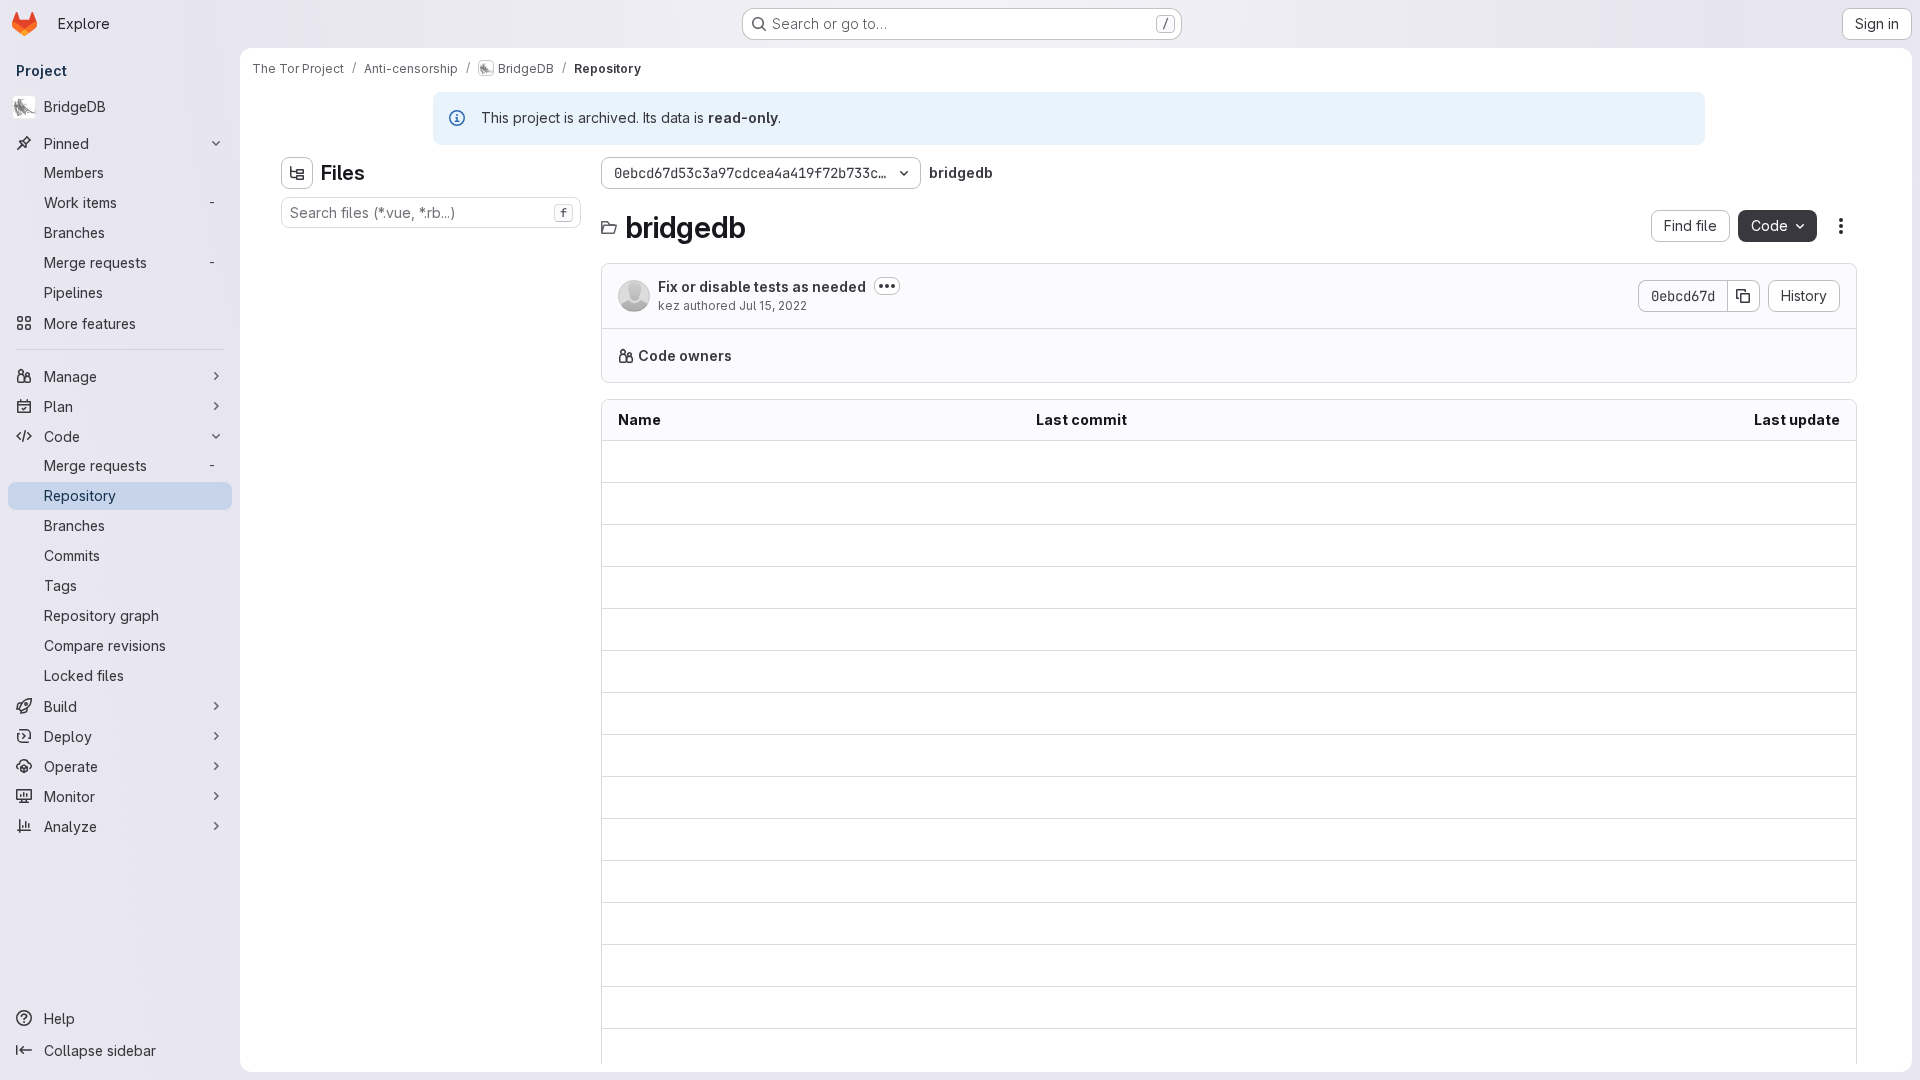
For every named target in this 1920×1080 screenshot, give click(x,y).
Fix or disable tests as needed (762, 286)
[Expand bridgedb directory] (297, 248)
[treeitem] (433, 248)
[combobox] (431, 212)
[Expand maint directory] (297, 376)
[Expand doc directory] (297, 312)
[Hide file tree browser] (297, 173)
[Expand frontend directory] (297, 344)
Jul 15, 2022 (773, 305)
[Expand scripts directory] (297, 408)
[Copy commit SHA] (1744, 296)
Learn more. (1206, 355)
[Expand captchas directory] (297, 280)
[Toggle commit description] (887, 286)
